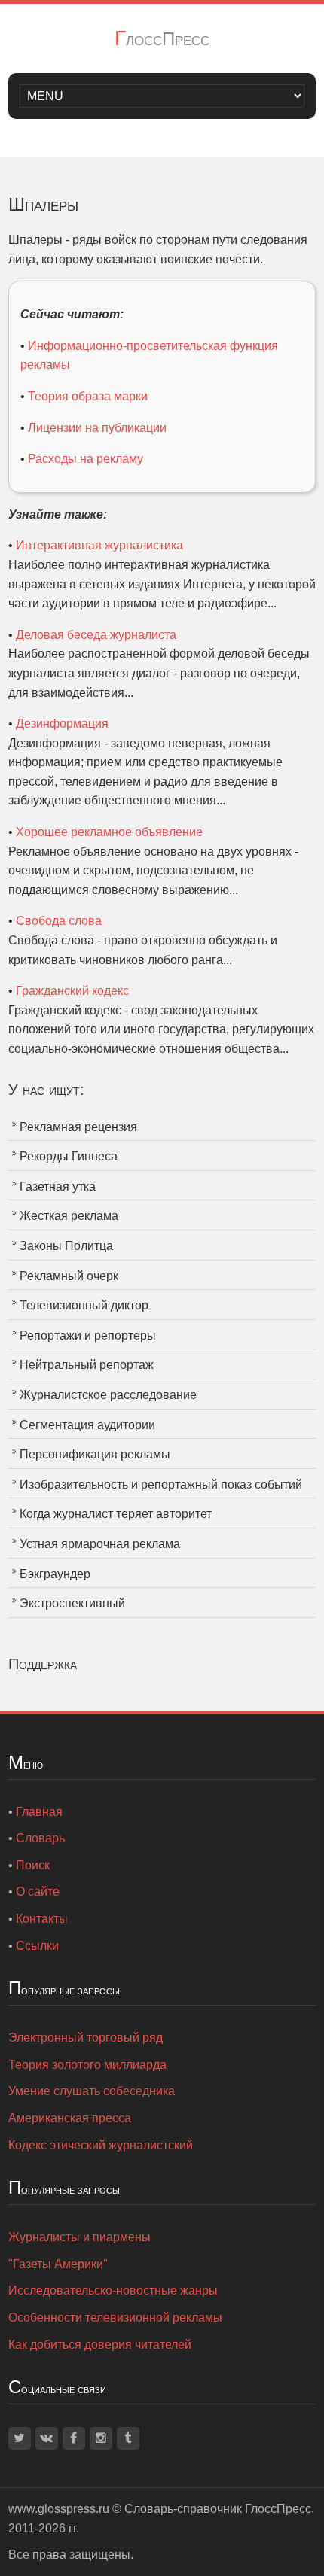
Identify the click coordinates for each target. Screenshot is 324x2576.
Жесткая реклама (69, 1216)
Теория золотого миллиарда (87, 2065)
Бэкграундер (55, 1574)
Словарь (40, 1838)
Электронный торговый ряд (86, 2038)
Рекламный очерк (69, 1276)
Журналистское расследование (108, 1395)
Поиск (33, 1865)
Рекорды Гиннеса (69, 1156)
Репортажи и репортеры (88, 1335)
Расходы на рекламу (86, 459)
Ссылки (37, 1946)
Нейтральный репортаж (87, 1365)
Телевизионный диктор (84, 1305)
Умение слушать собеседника (92, 2091)
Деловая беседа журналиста (96, 635)
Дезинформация (62, 724)
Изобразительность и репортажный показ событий (161, 1484)
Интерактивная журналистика (99, 545)
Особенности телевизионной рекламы (115, 2317)
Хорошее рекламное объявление (109, 832)
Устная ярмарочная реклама (100, 1544)
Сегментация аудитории (87, 1425)
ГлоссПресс (162, 39)
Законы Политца (66, 1246)
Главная (39, 1812)
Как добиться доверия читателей (100, 2345)
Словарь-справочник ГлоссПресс (218, 2509)
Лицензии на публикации (97, 428)
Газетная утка (58, 1186)
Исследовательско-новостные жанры (113, 2290)
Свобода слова (59, 921)
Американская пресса (70, 2118)
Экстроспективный (72, 1603)
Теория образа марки (88, 396)
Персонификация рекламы (95, 1454)
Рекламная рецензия (78, 1127)
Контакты (42, 1919)
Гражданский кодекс (72, 991)
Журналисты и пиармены (79, 2237)
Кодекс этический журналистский (101, 2145)
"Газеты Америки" (58, 2264)
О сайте (38, 1892)
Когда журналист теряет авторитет (116, 1514)
